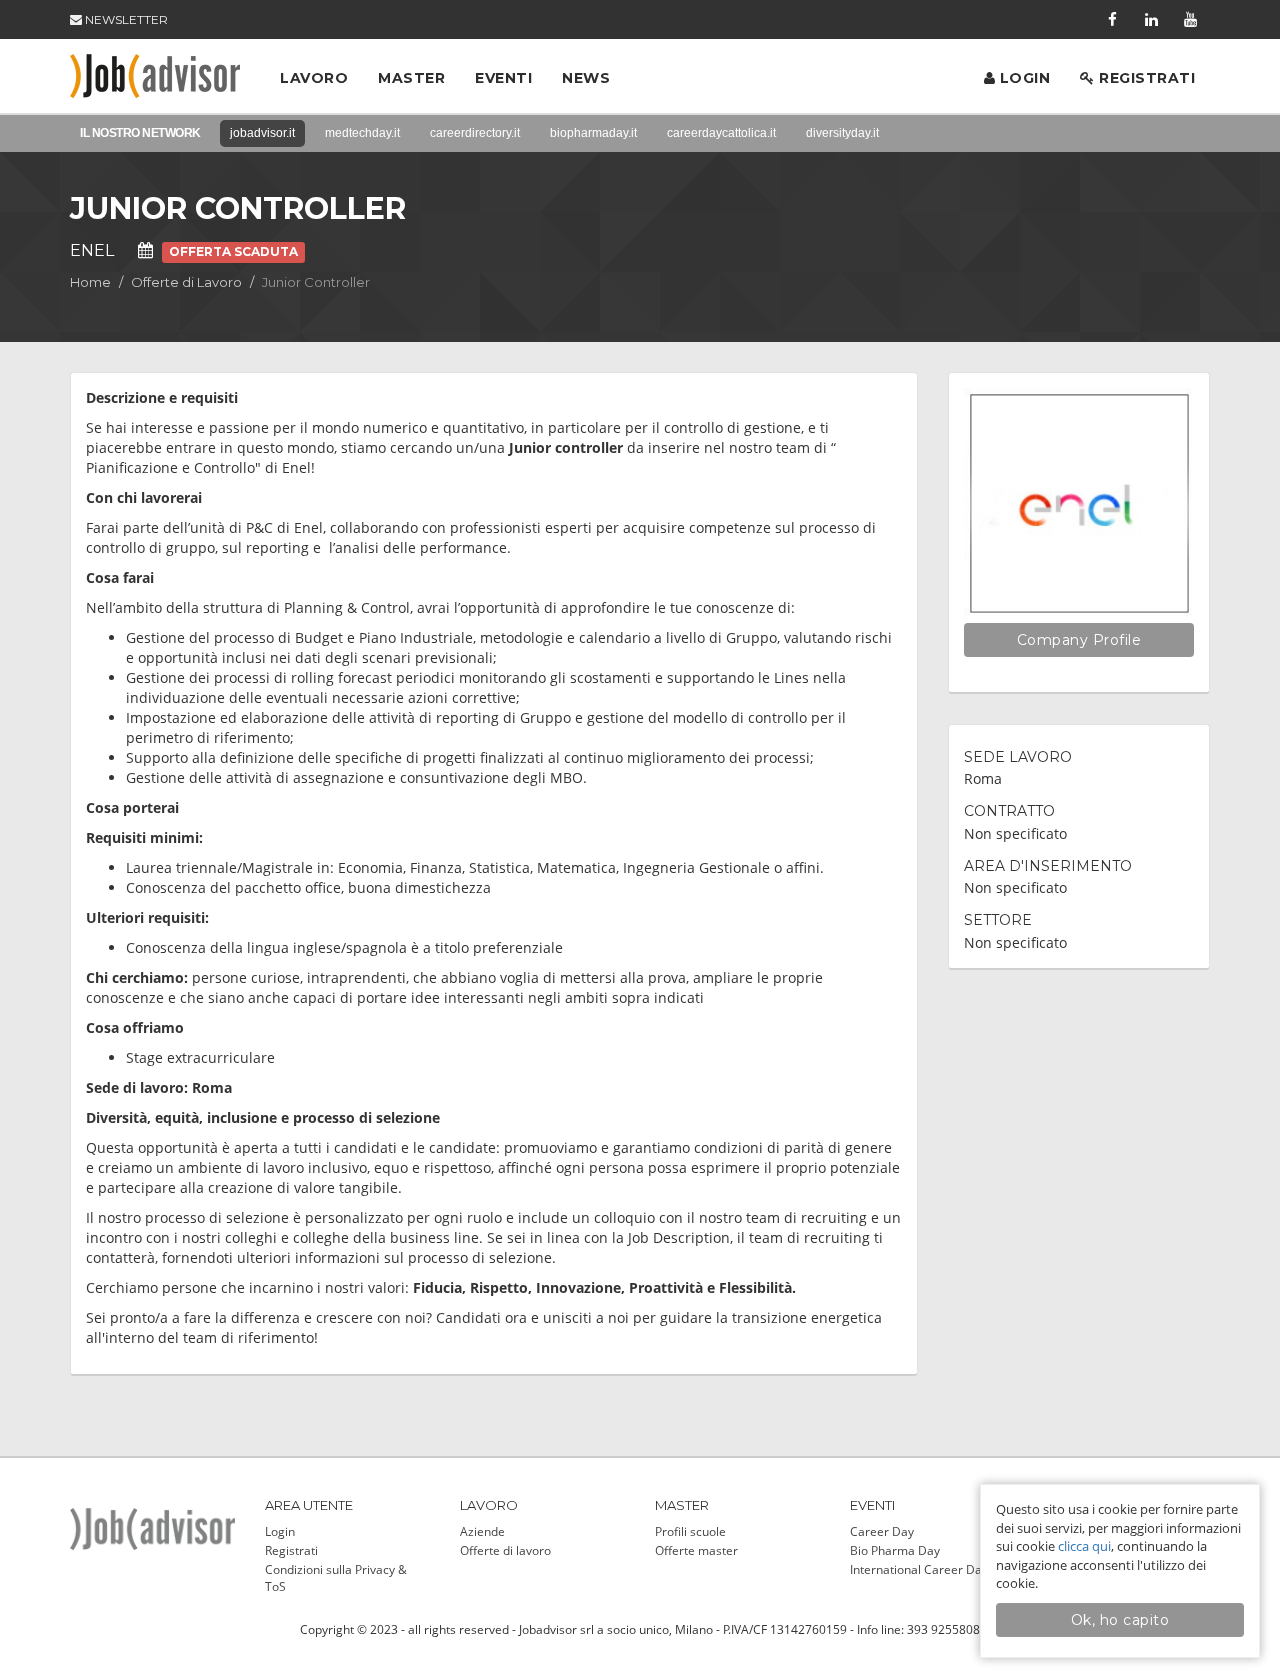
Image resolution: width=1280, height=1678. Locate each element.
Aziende (482, 1531)
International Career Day (919, 1569)
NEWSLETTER (125, 19)
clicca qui (1084, 1546)
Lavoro (314, 78)
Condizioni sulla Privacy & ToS (336, 1578)
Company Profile (1079, 640)
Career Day (882, 1531)
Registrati (1145, 78)
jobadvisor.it (262, 133)
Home (90, 282)
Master (411, 78)
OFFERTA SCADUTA (233, 251)
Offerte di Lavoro (186, 282)
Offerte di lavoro (505, 1550)
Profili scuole (690, 1531)
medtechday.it (362, 133)
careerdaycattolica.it (721, 133)
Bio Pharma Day (895, 1550)
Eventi (503, 78)
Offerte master (696, 1550)
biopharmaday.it (593, 133)
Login (1022, 78)
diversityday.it (842, 133)
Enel (92, 250)
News (586, 78)
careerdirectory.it (475, 133)
